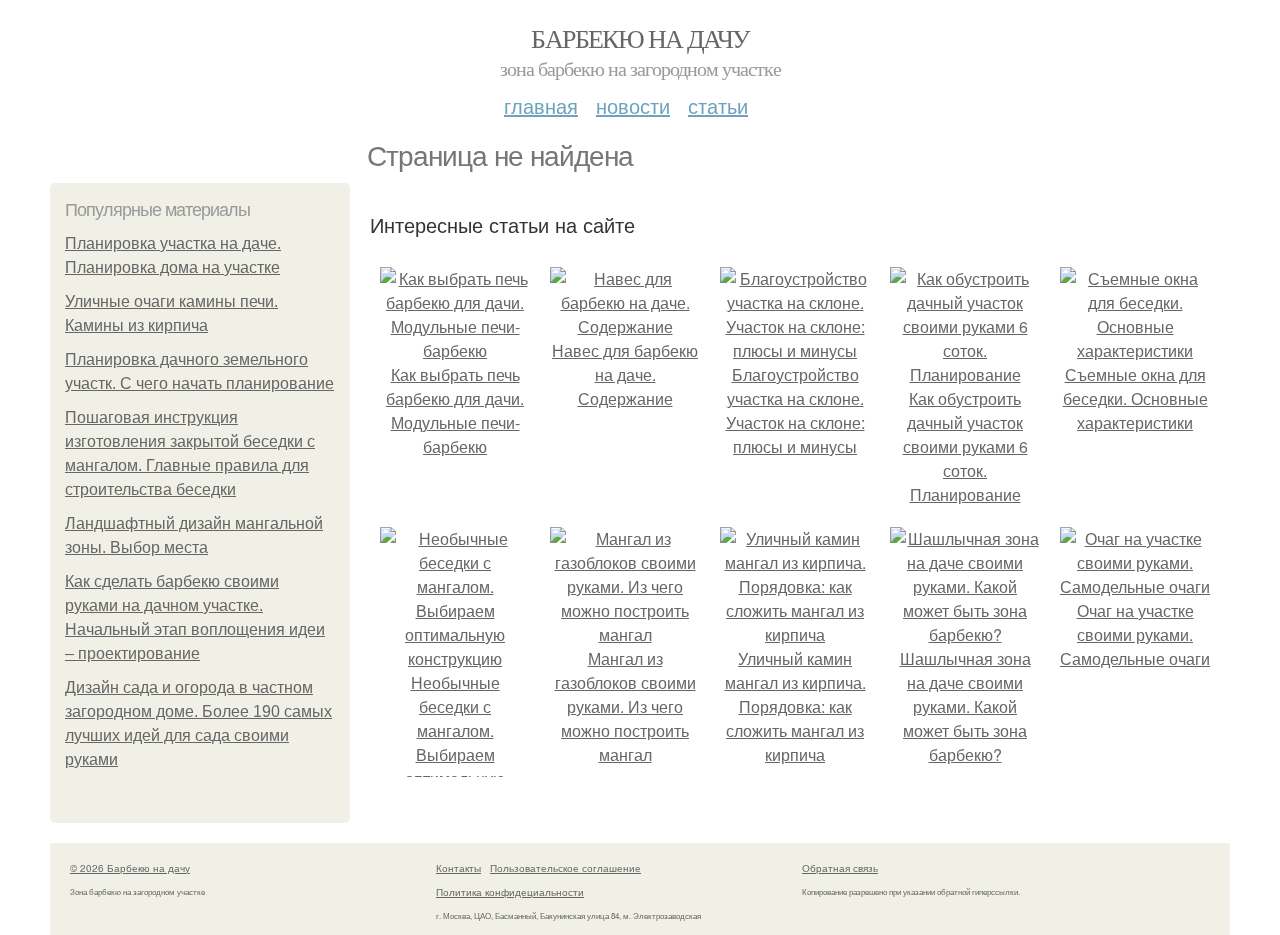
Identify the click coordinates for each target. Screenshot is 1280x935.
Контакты (458, 868)
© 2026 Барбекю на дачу (130, 868)
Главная (541, 105)
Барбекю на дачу (639, 38)
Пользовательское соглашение (565, 868)
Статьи (718, 105)
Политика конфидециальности (510, 892)
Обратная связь (840, 868)
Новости (633, 105)
